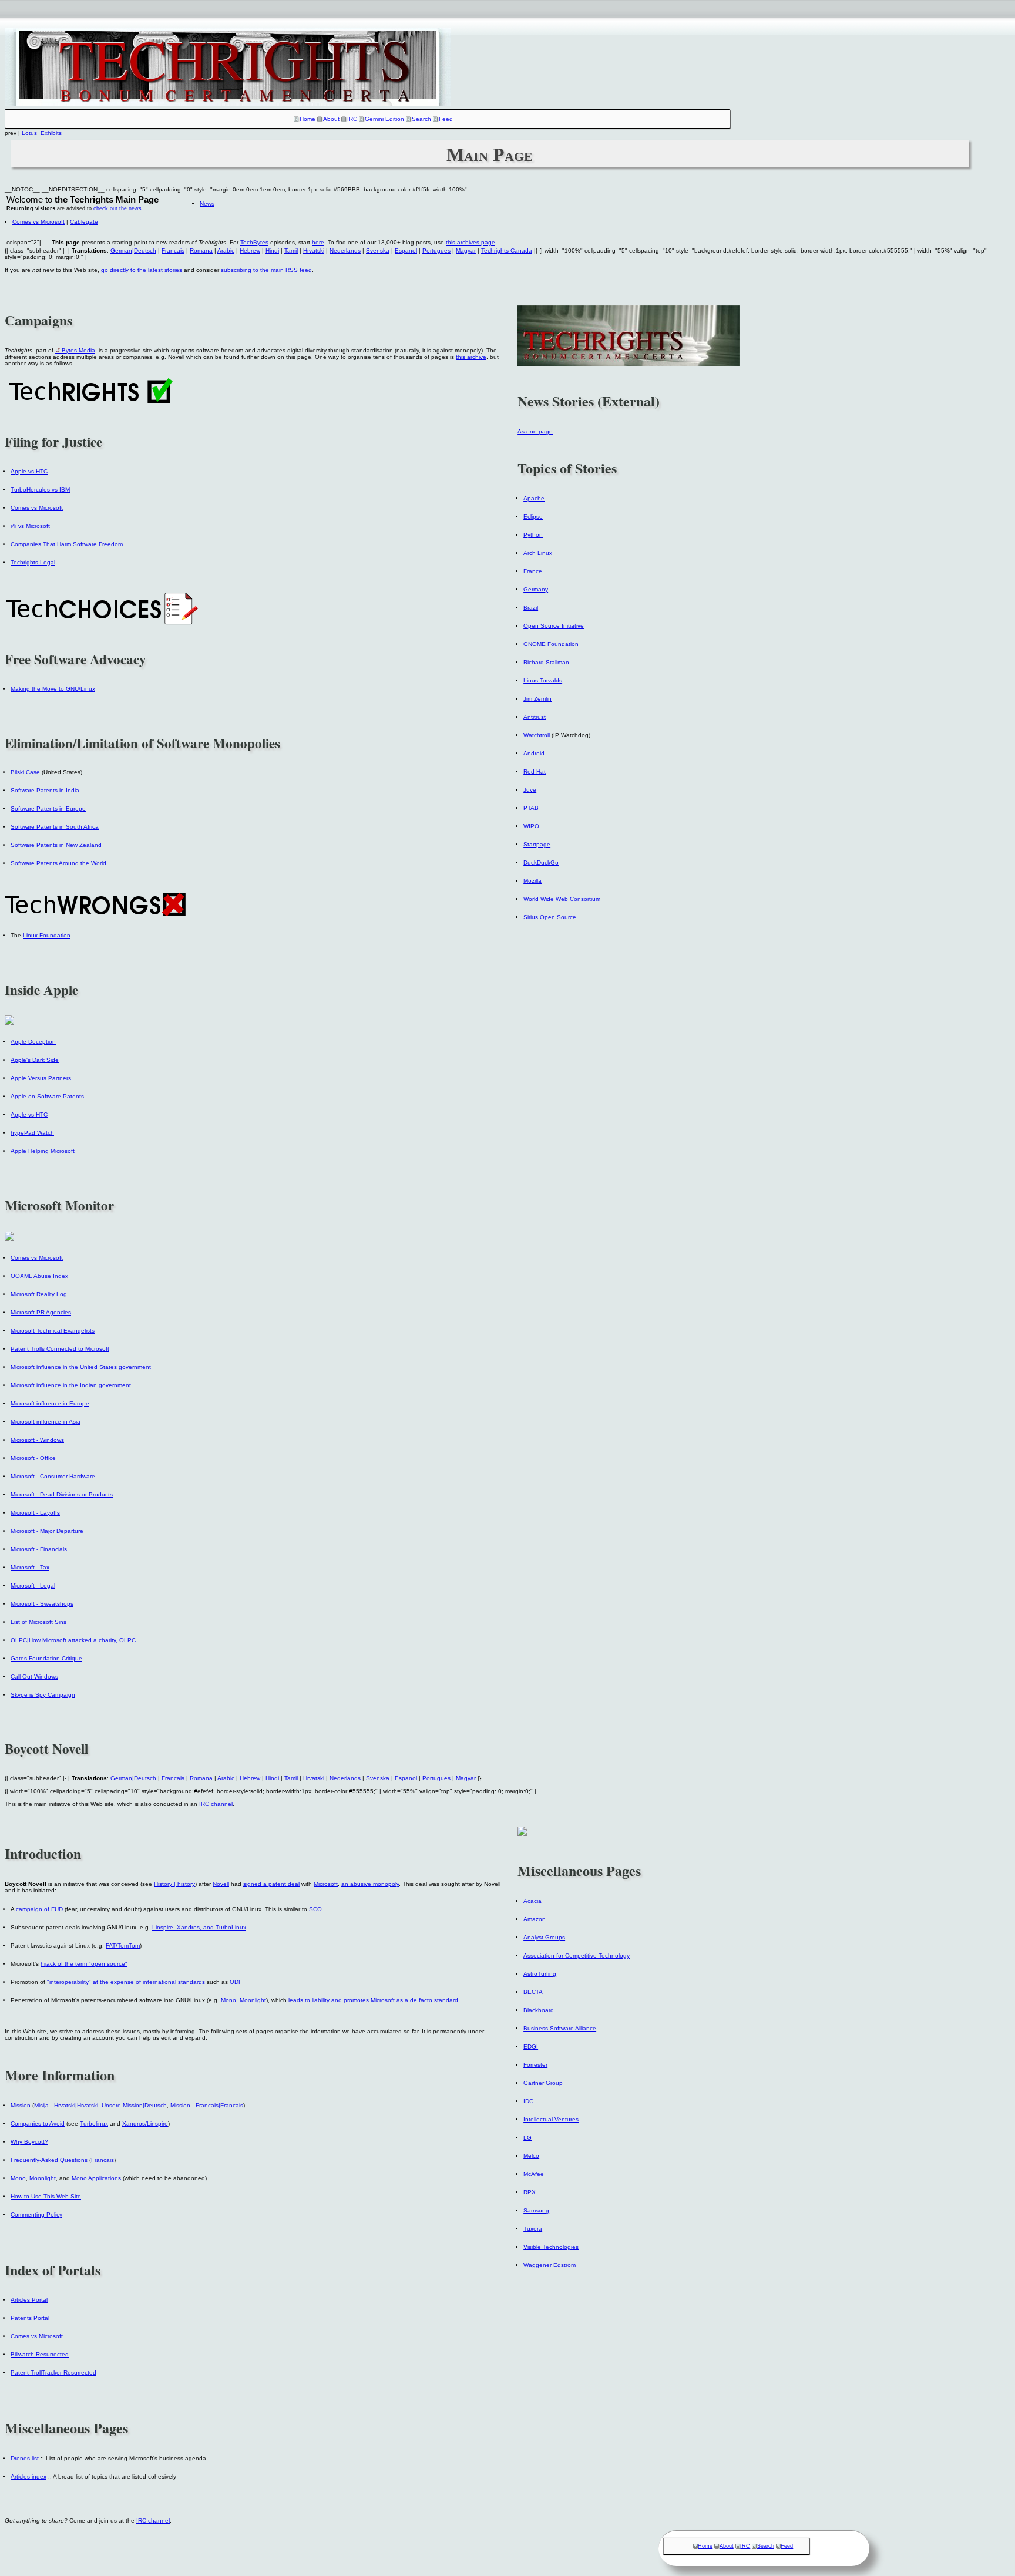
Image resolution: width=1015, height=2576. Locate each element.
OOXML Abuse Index (39, 1276)
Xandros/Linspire (145, 2123)
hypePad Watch (32, 1133)
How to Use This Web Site (46, 2196)
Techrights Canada (507, 250)
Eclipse (533, 517)
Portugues (436, 250)
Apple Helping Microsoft (43, 1151)
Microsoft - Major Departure (47, 1531)
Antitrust (535, 717)
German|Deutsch (133, 250)
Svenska (378, 250)
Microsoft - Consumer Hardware (53, 1476)
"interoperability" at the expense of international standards (126, 1982)
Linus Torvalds (543, 680)
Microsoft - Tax (30, 1567)
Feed (446, 119)
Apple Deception (33, 1042)
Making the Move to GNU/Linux (53, 689)
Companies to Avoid (38, 2123)
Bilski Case (25, 772)
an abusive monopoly (370, 1884)
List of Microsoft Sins (38, 1622)
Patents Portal (30, 2318)
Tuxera (533, 2229)
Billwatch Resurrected (40, 2354)
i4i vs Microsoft (30, 526)
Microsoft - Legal (33, 1585)
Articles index (28, 2476)
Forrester (535, 2065)
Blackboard (539, 2010)
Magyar (466, 250)
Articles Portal (29, 2300)
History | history (174, 1884)
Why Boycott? (29, 2142)
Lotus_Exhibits (42, 133)
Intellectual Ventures (551, 2119)
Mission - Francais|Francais (207, 2105)
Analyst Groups (544, 1937)
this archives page (470, 242)
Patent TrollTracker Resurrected (53, 2372)
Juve (530, 790)
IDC (528, 2101)
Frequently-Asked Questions (49, 2160)
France (533, 571)
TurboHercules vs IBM (40, 490)
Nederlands (345, 250)
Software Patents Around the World (58, 863)
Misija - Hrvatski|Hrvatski (66, 2105)
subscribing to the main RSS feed (266, 270)
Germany (536, 589)
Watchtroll (537, 735)
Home (307, 119)
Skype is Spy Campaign (43, 1695)
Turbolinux (94, 2123)
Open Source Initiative (554, 626)
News (207, 204)
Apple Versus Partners (41, 1078)
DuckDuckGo (541, 862)
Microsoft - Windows (37, 1440)
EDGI (531, 2047)
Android (534, 753)
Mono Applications (96, 2178)
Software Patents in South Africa (55, 827)
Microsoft (326, 1884)
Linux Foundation (47, 935)
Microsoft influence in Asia (46, 1422)
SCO (315, 1909)
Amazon (535, 1919)
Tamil (291, 250)
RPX (530, 2192)
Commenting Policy (36, 2215)
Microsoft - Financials (39, 1549)
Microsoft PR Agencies (41, 1312)
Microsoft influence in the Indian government (71, 1385)
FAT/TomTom (123, 1946)
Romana (201, 250)
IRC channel (216, 1804)
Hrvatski (314, 250)
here (318, 242)
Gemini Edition (384, 119)
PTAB (531, 808)
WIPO (531, 826)
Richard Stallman (546, 662)
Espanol (406, 250)
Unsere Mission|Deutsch (134, 2105)
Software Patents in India (45, 790)
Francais (173, 250)
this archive (471, 357)
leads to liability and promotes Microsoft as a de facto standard (373, 2000)
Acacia (532, 1901)
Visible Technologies (551, 2247)
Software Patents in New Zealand (56, 845)
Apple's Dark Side (35, 1060)
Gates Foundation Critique (46, 1658)
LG (527, 2138)
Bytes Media (78, 350)
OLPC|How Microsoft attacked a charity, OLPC (73, 1640)
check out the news (117, 208)
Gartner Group (543, 2083)
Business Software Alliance (560, 2028)
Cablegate (84, 222)
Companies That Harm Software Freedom (67, 544)
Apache (534, 498)
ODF (236, 1982)
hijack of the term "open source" (84, 1964)
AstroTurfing (540, 1974)
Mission (21, 2105)
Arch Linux (538, 553)
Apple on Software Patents (47, 1096)
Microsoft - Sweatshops (42, 1604)
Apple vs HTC (29, 471)
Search (421, 119)
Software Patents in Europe (48, 808)
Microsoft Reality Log (39, 1294)
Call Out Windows (34, 1677)
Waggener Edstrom (549, 2265)
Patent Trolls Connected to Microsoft (60, 1349)
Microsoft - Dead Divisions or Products (62, 1494)
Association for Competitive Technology (577, 1955)
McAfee (534, 2174)
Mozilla (532, 881)
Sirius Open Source (550, 917)
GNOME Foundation (551, 644)
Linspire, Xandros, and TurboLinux (199, 1927)
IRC (352, 119)
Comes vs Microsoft (38, 222)
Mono (228, 2000)
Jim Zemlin (537, 699)
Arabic (226, 250)
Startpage (537, 844)
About (331, 119)
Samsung (536, 2210)
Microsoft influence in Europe (50, 1403)
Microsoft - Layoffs (35, 1513)
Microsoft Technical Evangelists (53, 1331)
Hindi (272, 250)
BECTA (533, 1992)
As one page (535, 431)
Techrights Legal (33, 562)
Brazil (531, 608)
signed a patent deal (271, 1884)
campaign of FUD (39, 1909)
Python (533, 535)
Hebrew (250, 250)
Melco (531, 2156)
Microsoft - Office (33, 1458)
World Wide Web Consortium (562, 899)
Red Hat (535, 771)
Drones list (25, 2458)
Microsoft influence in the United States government (81, 1367)
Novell (221, 1884)
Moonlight (253, 2000)
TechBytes (254, 242)
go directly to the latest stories (142, 270)
